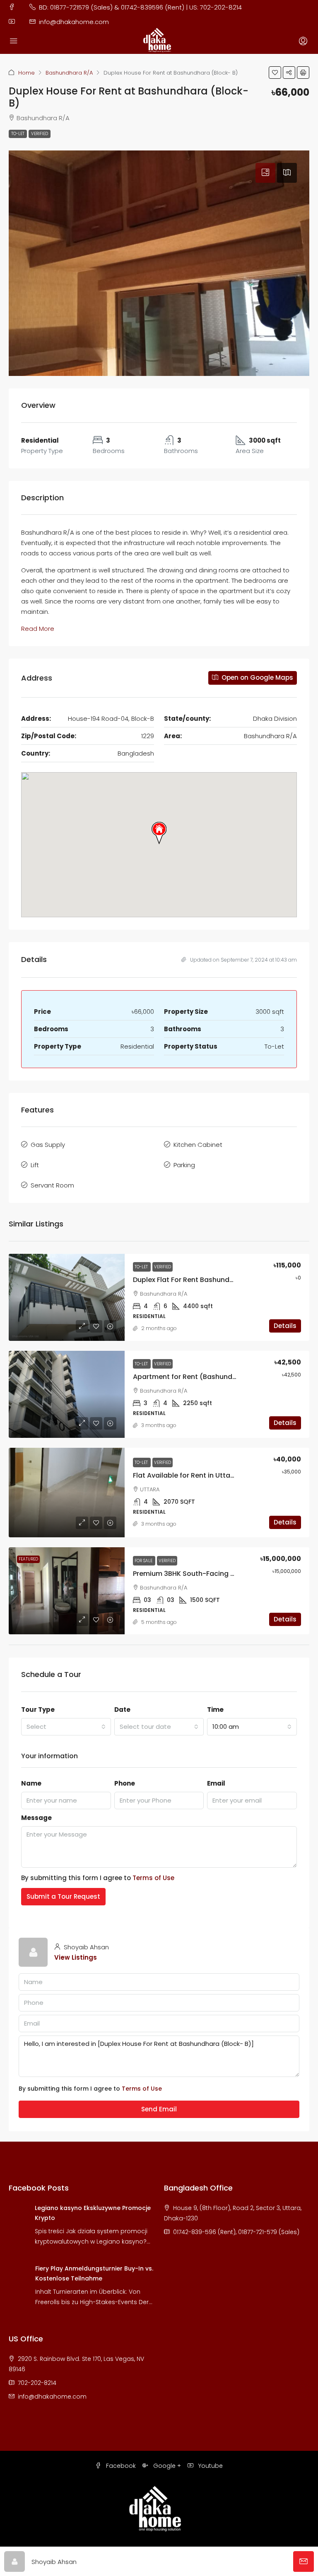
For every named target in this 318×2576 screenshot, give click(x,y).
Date (122, 1710)
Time (215, 1710)
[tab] (265, 173)
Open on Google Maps (257, 677)
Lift (35, 1165)
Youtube (210, 2466)
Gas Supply (48, 1145)
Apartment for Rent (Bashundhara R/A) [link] (199, 1377)
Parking (184, 1165)
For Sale (144, 1561)
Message (36, 1818)
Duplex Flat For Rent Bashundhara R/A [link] (196, 1280)
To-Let (18, 134)
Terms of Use (153, 1878)
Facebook (120, 2466)
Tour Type (38, 1710)
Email (216, 1783)
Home (26, 73)
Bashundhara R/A (69, 73)
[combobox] (66, 1727)
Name (31, 1783)
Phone (125, 1783)
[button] (275, 73)
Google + (166, 2466)
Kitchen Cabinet (198, 1145)
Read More (38, 629)
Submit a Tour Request (63, 1896)
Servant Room (52, 1185)
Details (285, 1326)
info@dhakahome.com (52, 2397)
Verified (40, 134)
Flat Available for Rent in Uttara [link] (185, 1475)
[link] (67, 1297)
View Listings (76, 1957)
